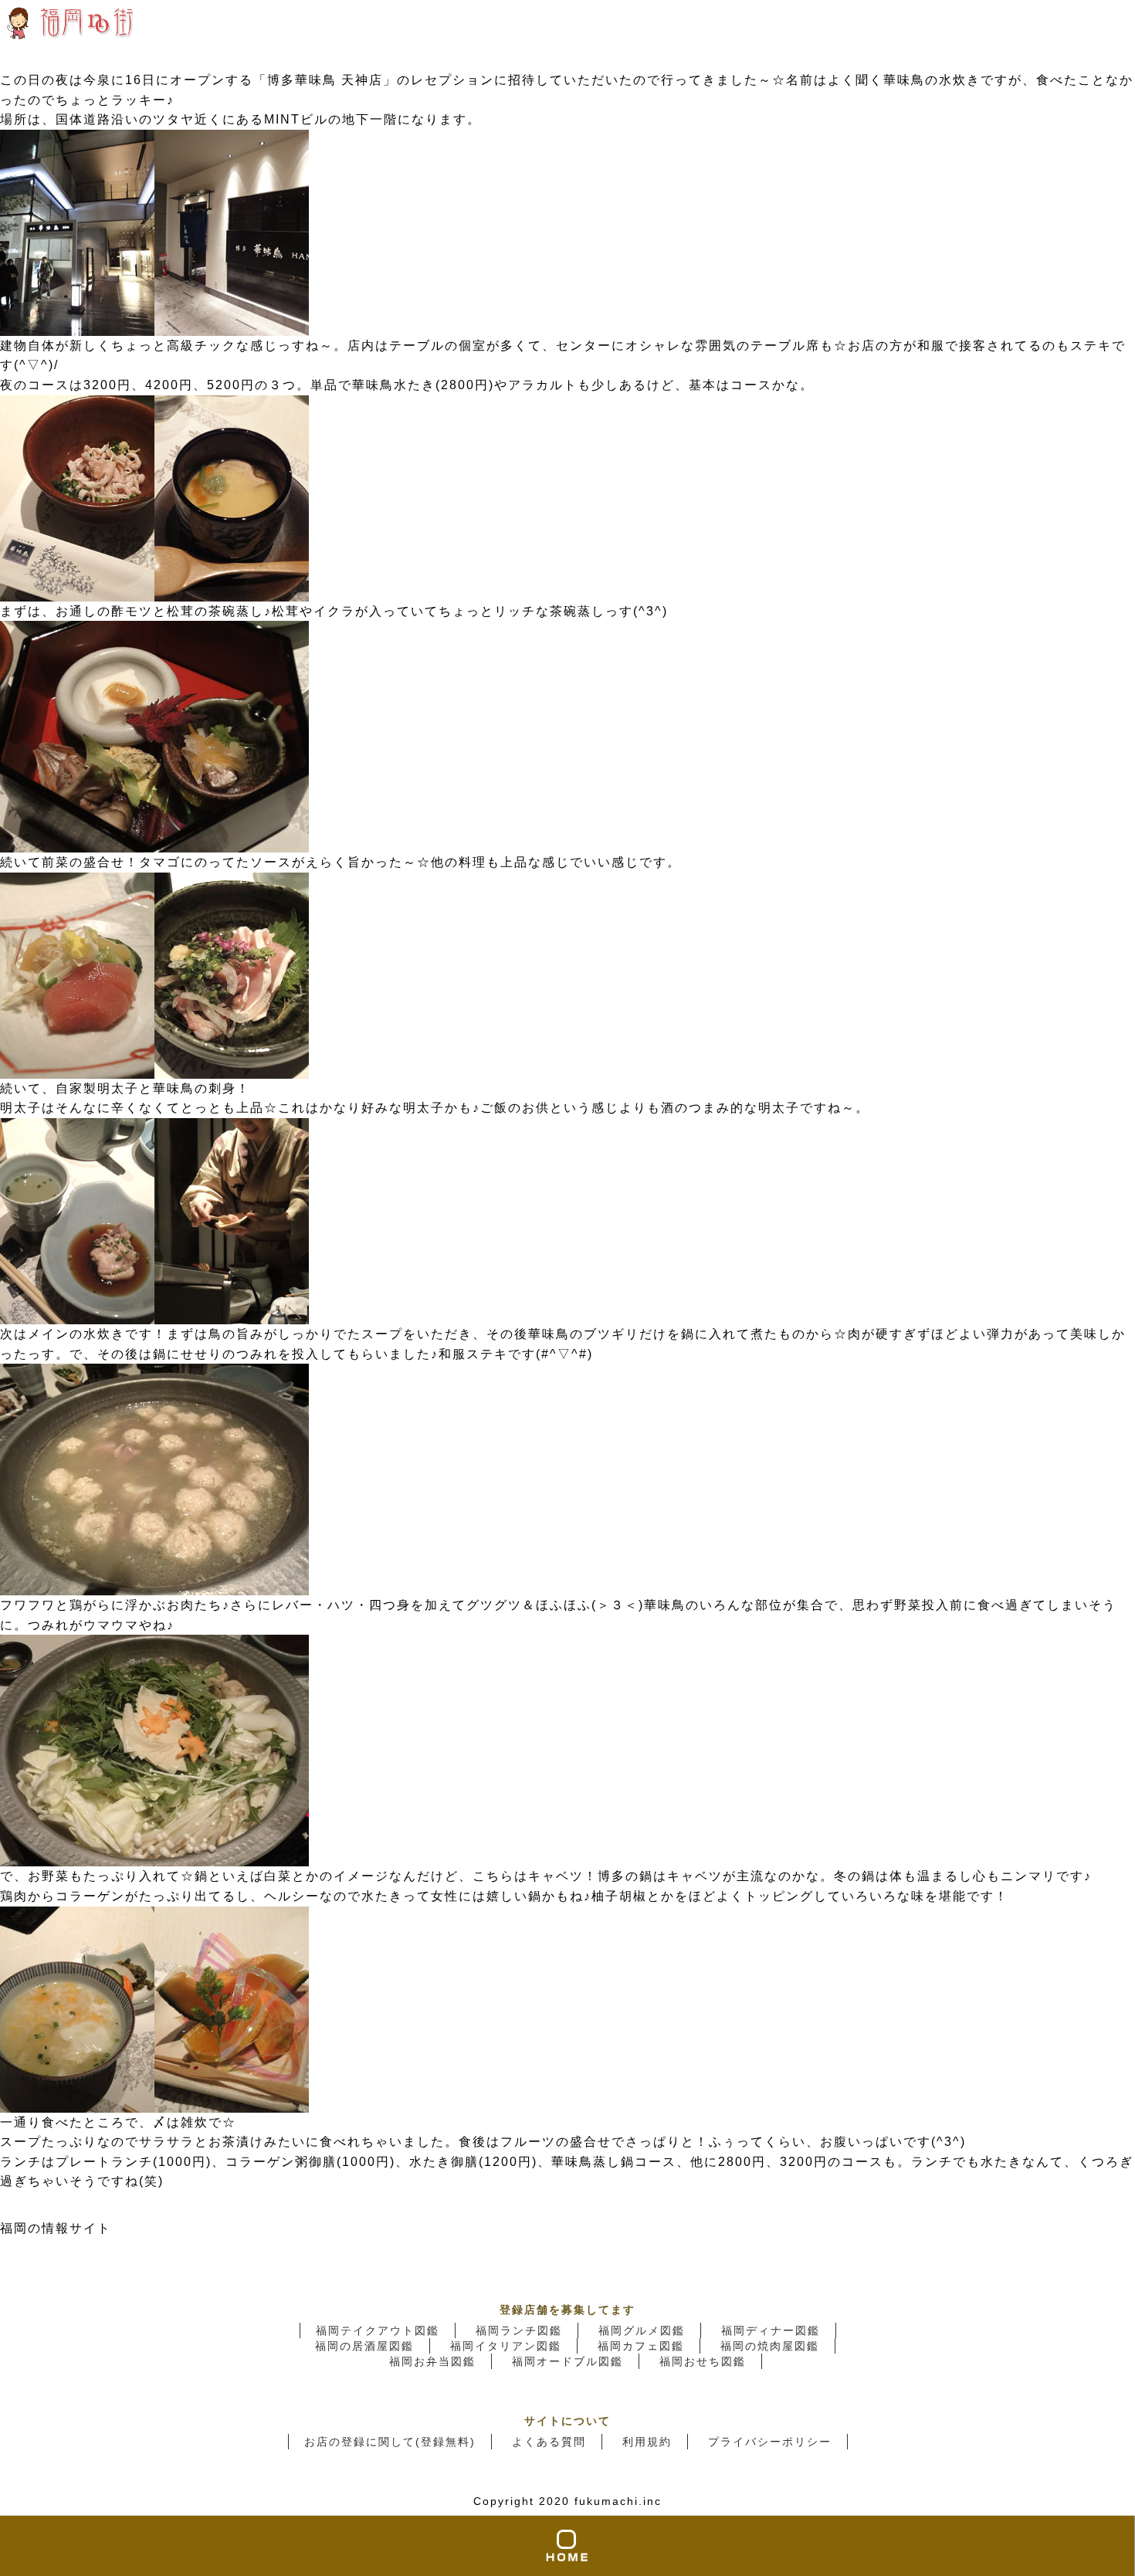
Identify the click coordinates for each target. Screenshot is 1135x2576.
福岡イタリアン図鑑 (506, 2346)
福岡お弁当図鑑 (432, 2361)
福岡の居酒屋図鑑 (364, 2346)
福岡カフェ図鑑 (641, 2346)
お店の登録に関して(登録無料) (390, 2442)
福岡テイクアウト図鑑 (378, 2330)
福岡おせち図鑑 (703, 2361)
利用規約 (647, 2442)
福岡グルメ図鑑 (642, 2330)
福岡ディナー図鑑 (771, 2330)
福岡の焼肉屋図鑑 (770, 2346)
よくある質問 (549, 2442)
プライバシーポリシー (770, 2442)
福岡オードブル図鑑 (567, 2361)
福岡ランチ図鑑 (519, 2330)
